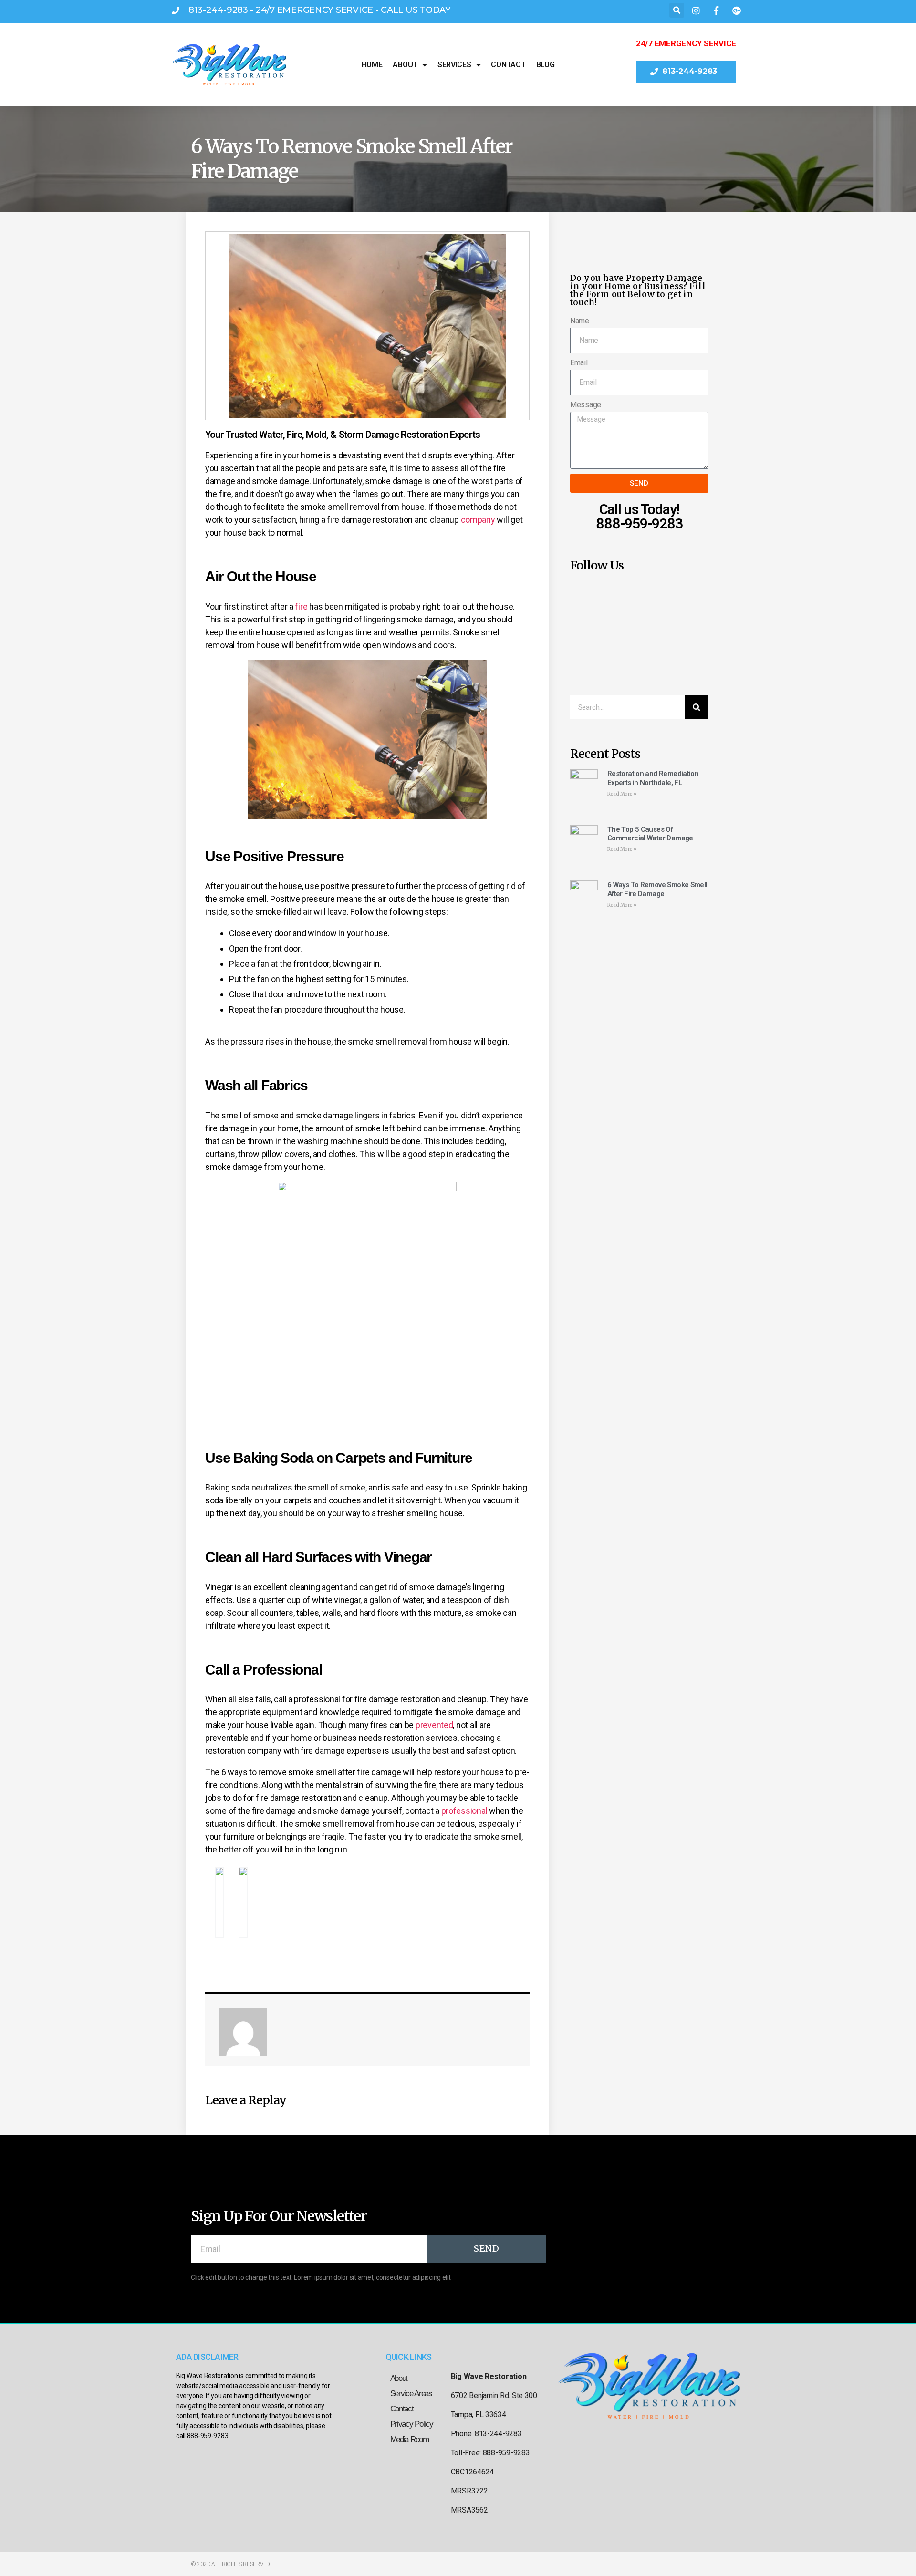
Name (580, 321)
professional (464, 1811)
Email (579, 363)
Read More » (622, 794)
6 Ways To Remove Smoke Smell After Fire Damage (657, 889)
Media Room (410, 2439)
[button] (677, 10)
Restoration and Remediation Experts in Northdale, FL (653, 778)
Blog (546, 65)
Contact (508, 65)
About (405, 65)
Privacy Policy (412, 2424)
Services (454, 65)
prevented (434, 1725)
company (478, 520)
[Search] (697, 707)
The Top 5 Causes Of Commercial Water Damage (650, 834)
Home (372, 65)
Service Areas (411, 2394)
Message (586, 405)
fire (301, 606)
